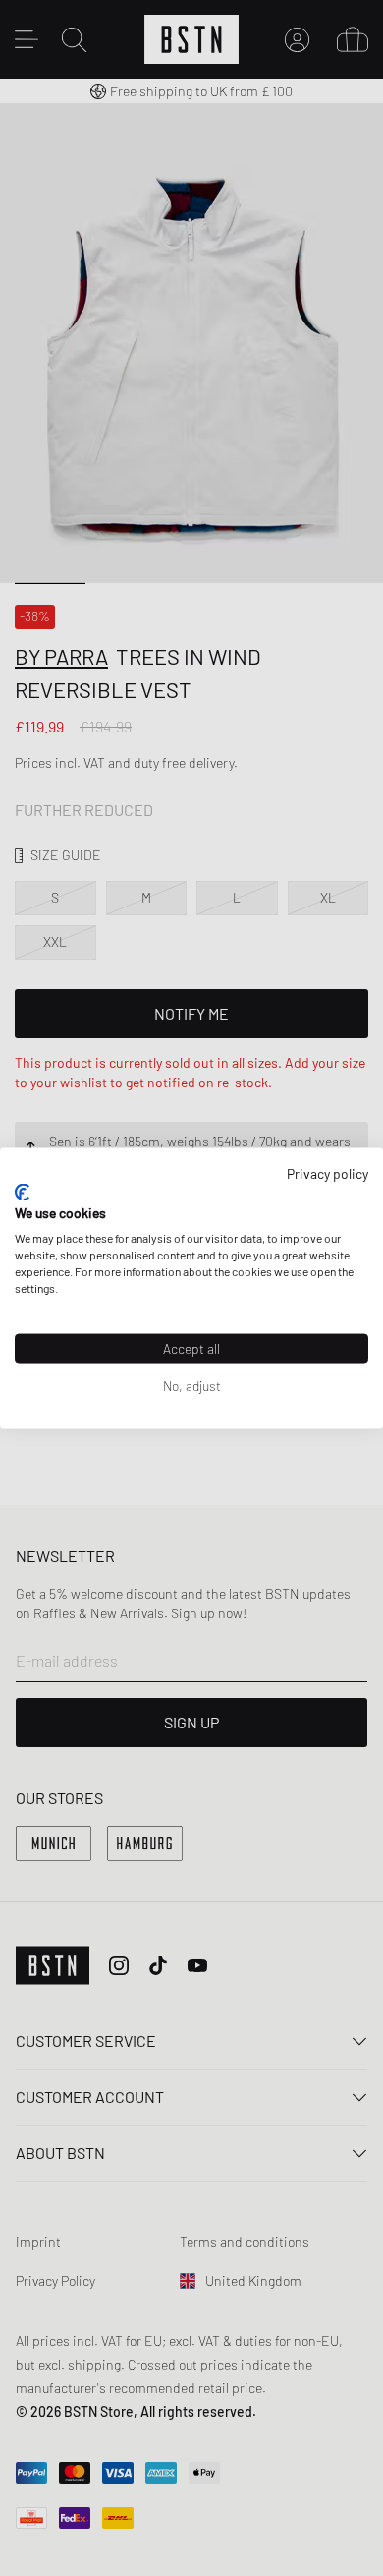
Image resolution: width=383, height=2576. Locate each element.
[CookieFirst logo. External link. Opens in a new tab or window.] (22, 1192)
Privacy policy (328, 1173)
